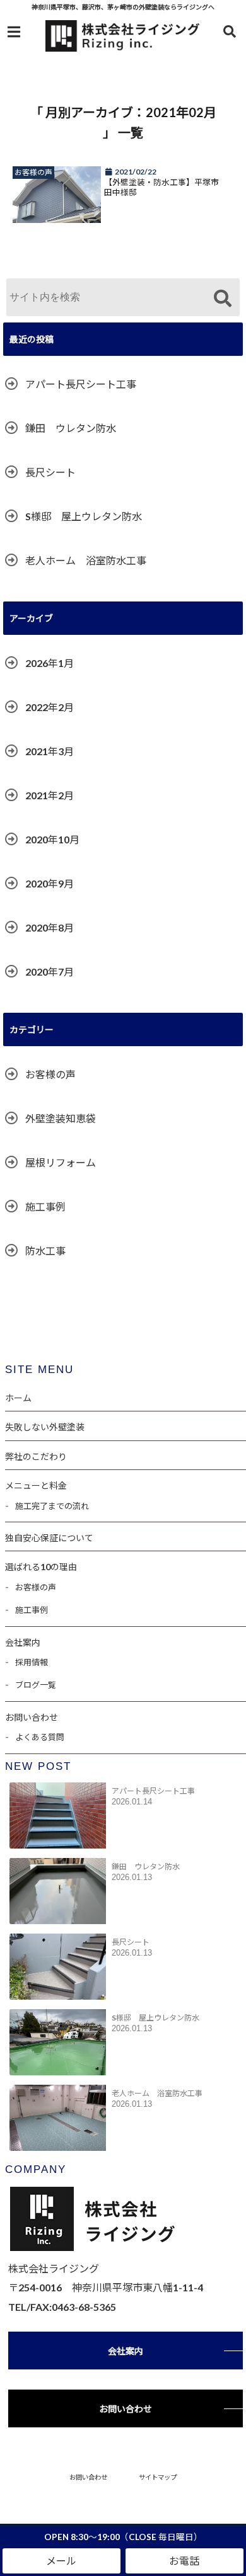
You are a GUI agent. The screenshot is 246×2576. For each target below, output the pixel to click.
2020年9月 (50, 883)
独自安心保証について (49, 1538)
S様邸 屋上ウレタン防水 (84, 516)
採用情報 (32, 1662)
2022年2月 (50, 707)
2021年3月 (50, 751)
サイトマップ (158, 2477)
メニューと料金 (36, 1485)
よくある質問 (40, 1737)
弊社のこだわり (36, 1456)
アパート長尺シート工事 (81, 384)
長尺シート (50, 472)
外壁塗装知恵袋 (61, 1118)
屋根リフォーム (61, 1162)
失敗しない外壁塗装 (45, 1427)
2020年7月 (50, 972)
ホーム (18, 1398)
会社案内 (23, 1642)
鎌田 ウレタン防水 (71, 428)
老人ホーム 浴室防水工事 (86, 560)
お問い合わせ (32, 1717)
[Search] (222, 299)
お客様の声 (50, 1074)
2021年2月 (50, 795)
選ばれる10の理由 (41, 1567)
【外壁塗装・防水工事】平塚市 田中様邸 (166, 187)
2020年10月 (52, 839)
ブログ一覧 (36, 1685)
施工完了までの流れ (52, 1506)
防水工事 (45, 1251)
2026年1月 (50, 663)
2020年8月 (50, 927)
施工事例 (45, 1206)
